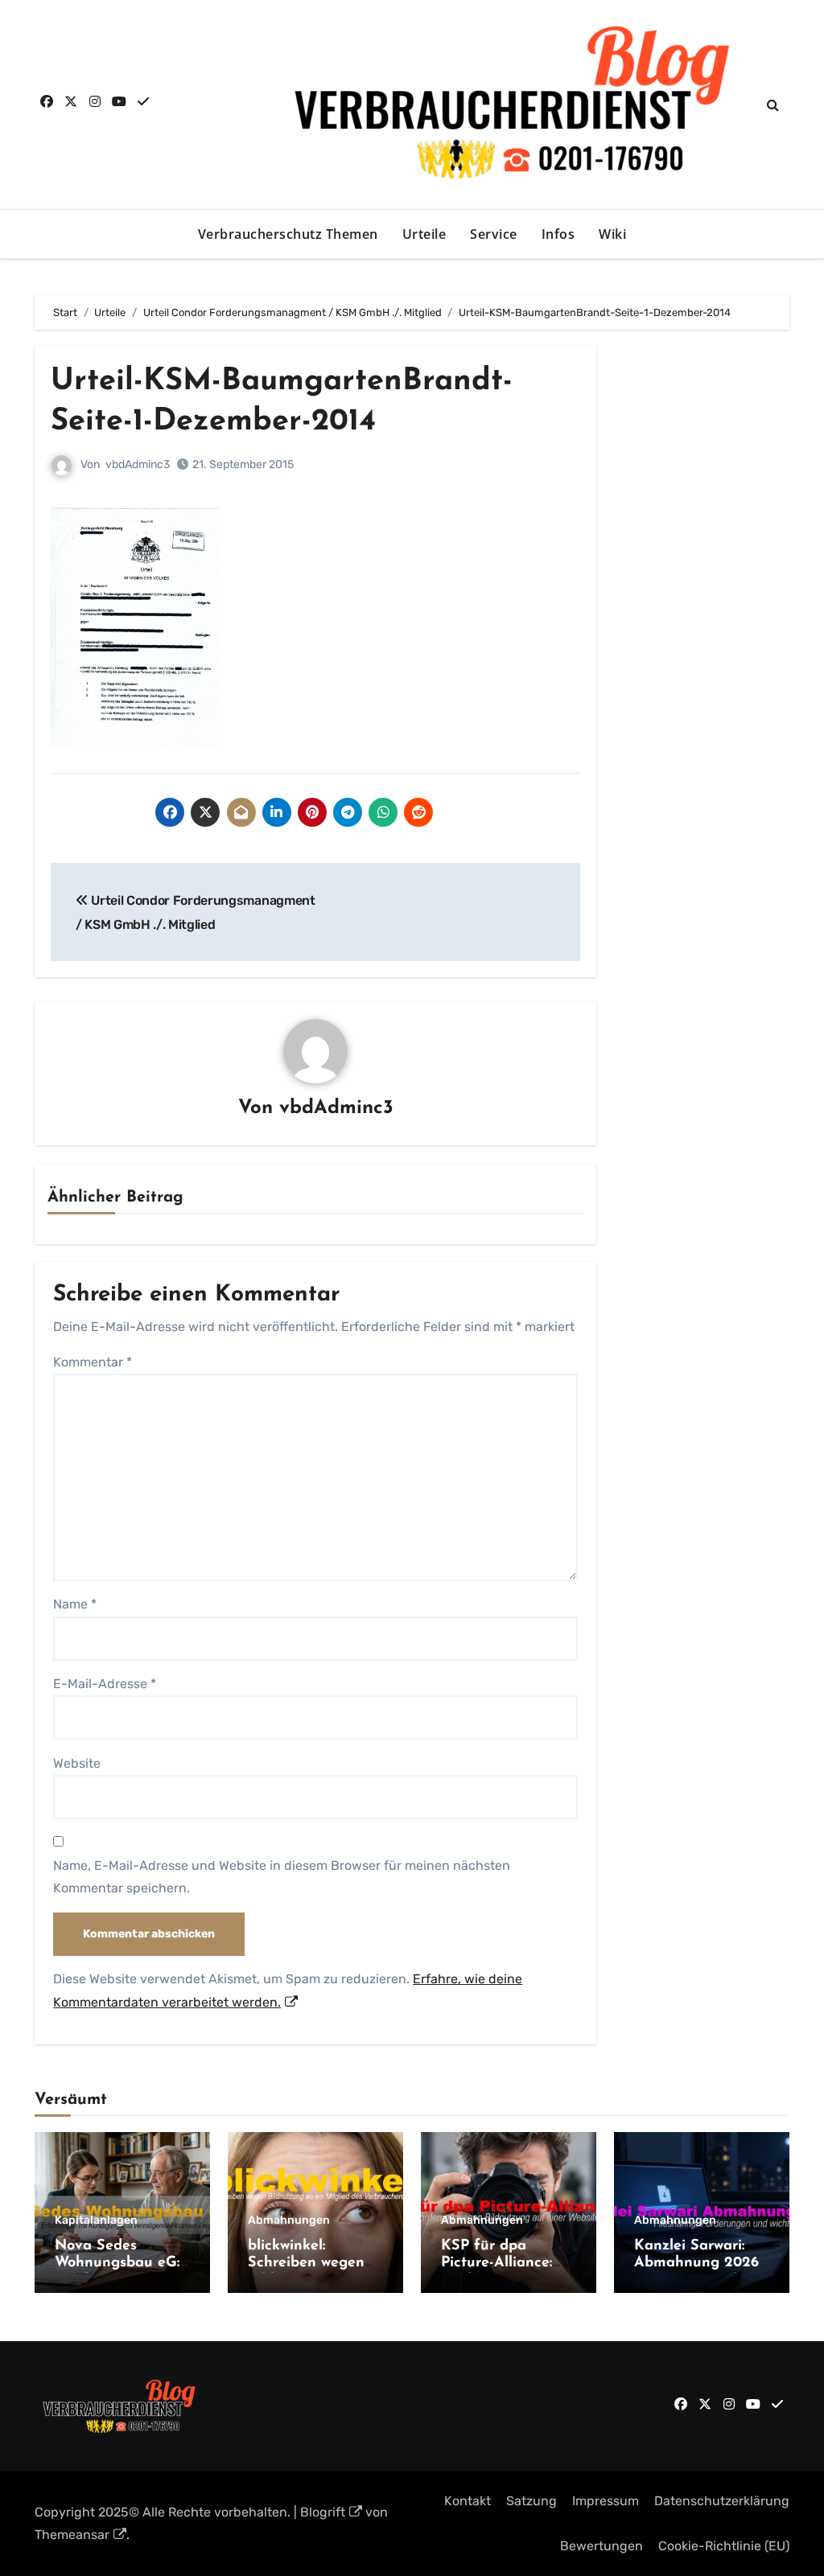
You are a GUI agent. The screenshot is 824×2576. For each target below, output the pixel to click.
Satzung (531, 2501)
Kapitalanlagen (96, 2221)
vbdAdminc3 (138, 464)
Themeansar (72, 2535)
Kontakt (468, 2501)
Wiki (612, 234)
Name (75, 1604)
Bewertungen (602, 2546)
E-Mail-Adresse (105, 1684)
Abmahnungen (289, 2221)
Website (77, 1763)
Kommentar (93, 1362)
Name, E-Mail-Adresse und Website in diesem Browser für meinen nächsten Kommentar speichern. (282, 1877)
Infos (558, 234)
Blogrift (323, 2512)
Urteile (424, 234)
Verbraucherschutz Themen (288, 234)
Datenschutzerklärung (722, 2501)
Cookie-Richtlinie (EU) (724, 2546)
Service (494, 234)
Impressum (606, 2501)
